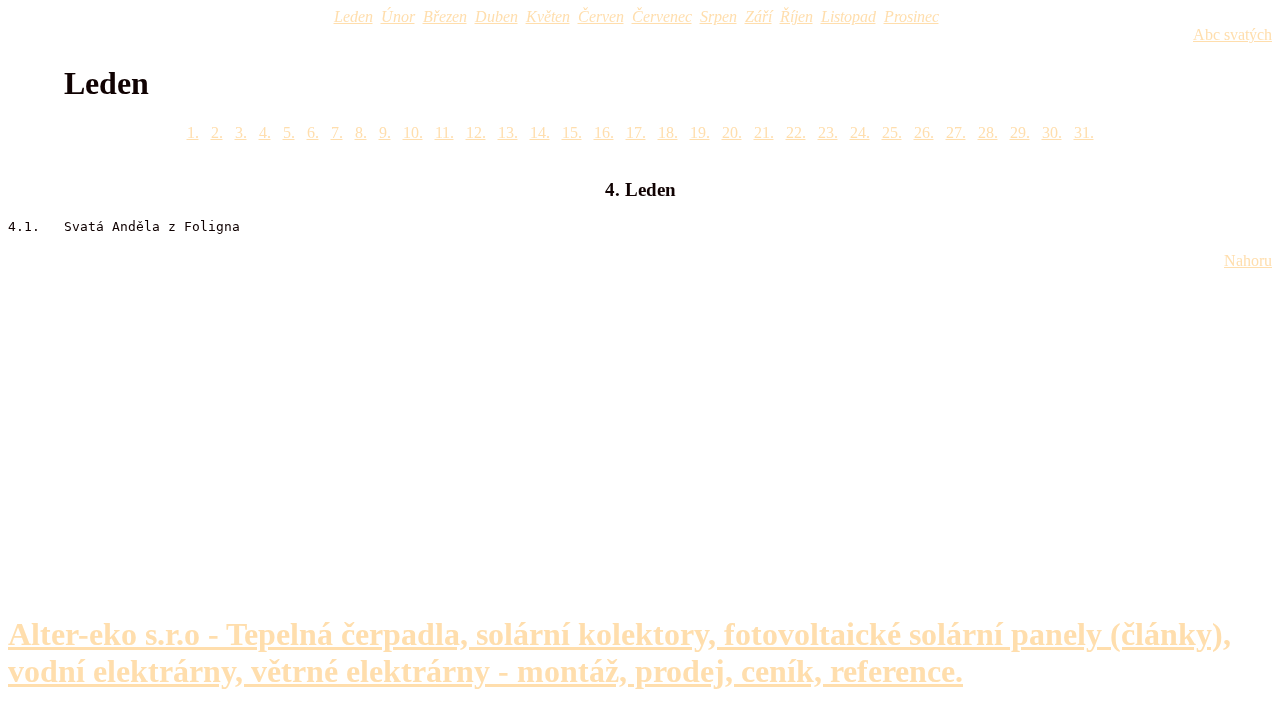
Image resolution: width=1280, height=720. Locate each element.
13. (508, 132)
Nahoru (1248, 260)
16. (604, 132)
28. (988, 132)
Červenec (662, 16)
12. (476, 132)
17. (636, 132)
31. (1084, 132)
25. (892, 132)
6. (313, 132)
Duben (496, 16)
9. (385, 132)
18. (668, 132)
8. (361, 132)
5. (289, 132)
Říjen (796, 16)
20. (732, 132)
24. (860, 132)
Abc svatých (1232, 34)
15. (572, 132)
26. (924, 132)
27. (956, 132)
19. (700, 132)
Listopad (848, 16)
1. (193, 132)
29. (1020, 132)
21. (764, 132)
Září (758, 16)
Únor (398, 16)
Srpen (718, 16)
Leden (353, 16)
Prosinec (911, 16)
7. (337, 132)
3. (241, 132)
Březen (445, 16)
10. (413, 132)
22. (796, 132)
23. (828, 132)
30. (1052, 132)
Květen (548, 16)
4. (265, 132)
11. (444, 132)
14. (540, 132)
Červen (601, 16)
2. (217, 132)
